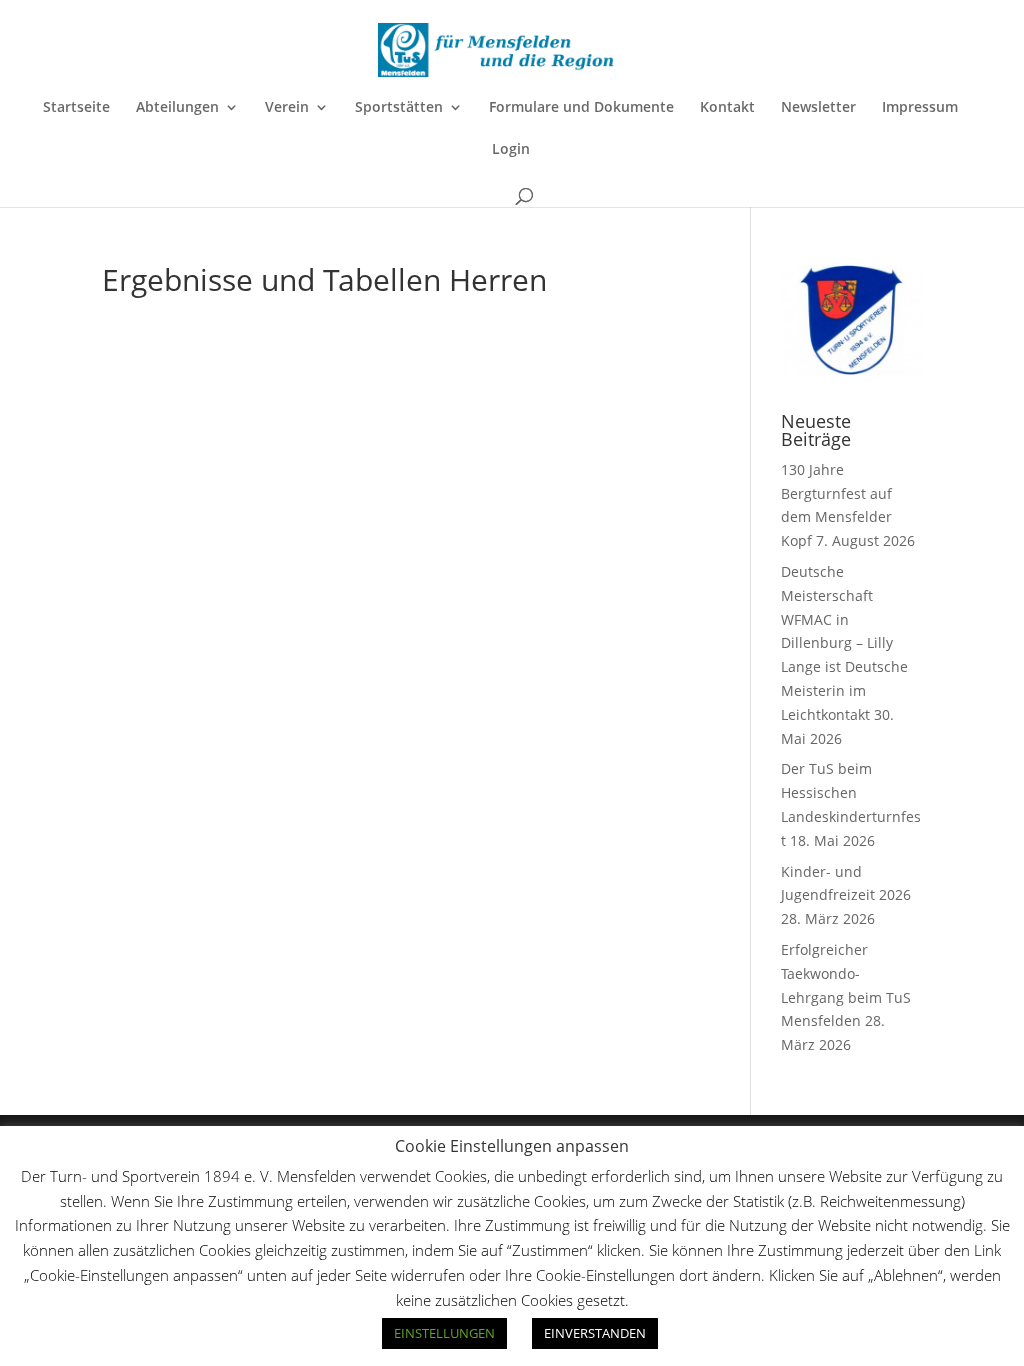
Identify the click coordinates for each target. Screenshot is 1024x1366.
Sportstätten (399, 108)
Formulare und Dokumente (581, 108)
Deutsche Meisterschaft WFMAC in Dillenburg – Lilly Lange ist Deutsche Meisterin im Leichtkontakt (844, 643)
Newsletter (818, 108)
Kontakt (727, 108)
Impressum (920, 108)
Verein (287, 108)
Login (511, 150)
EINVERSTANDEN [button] (595, 1333)
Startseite (76, 108)
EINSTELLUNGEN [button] (444, 1333)
